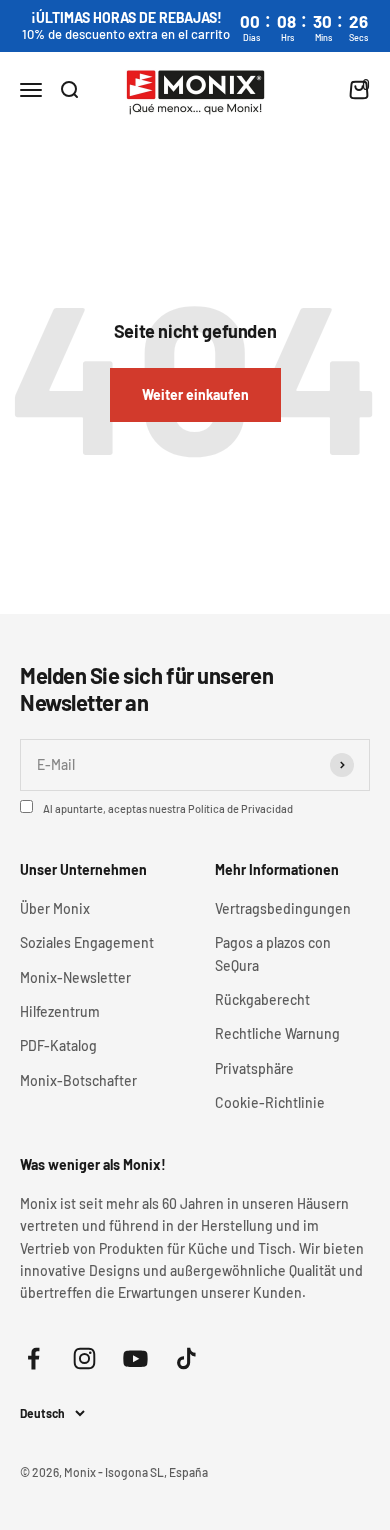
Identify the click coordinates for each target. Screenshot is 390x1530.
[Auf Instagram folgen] (84, 1358)
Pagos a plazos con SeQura (273, 953)
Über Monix (55, 908)
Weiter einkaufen (195, 394)
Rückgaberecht (262, 999)
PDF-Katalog (58, 1045)
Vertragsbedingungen (283, 908)
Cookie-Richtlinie (270, 1102)
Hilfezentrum (60, 1011)
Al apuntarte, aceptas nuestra (168, 808)
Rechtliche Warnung (277, 1033)
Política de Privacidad (240, 808)
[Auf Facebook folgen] (33, 1358)
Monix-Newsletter (75, 977)
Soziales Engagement (87, 942)
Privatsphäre (254, 1068)
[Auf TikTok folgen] (186, 1358)
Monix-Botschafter (78, 1080)
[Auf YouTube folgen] (135, 1358)
